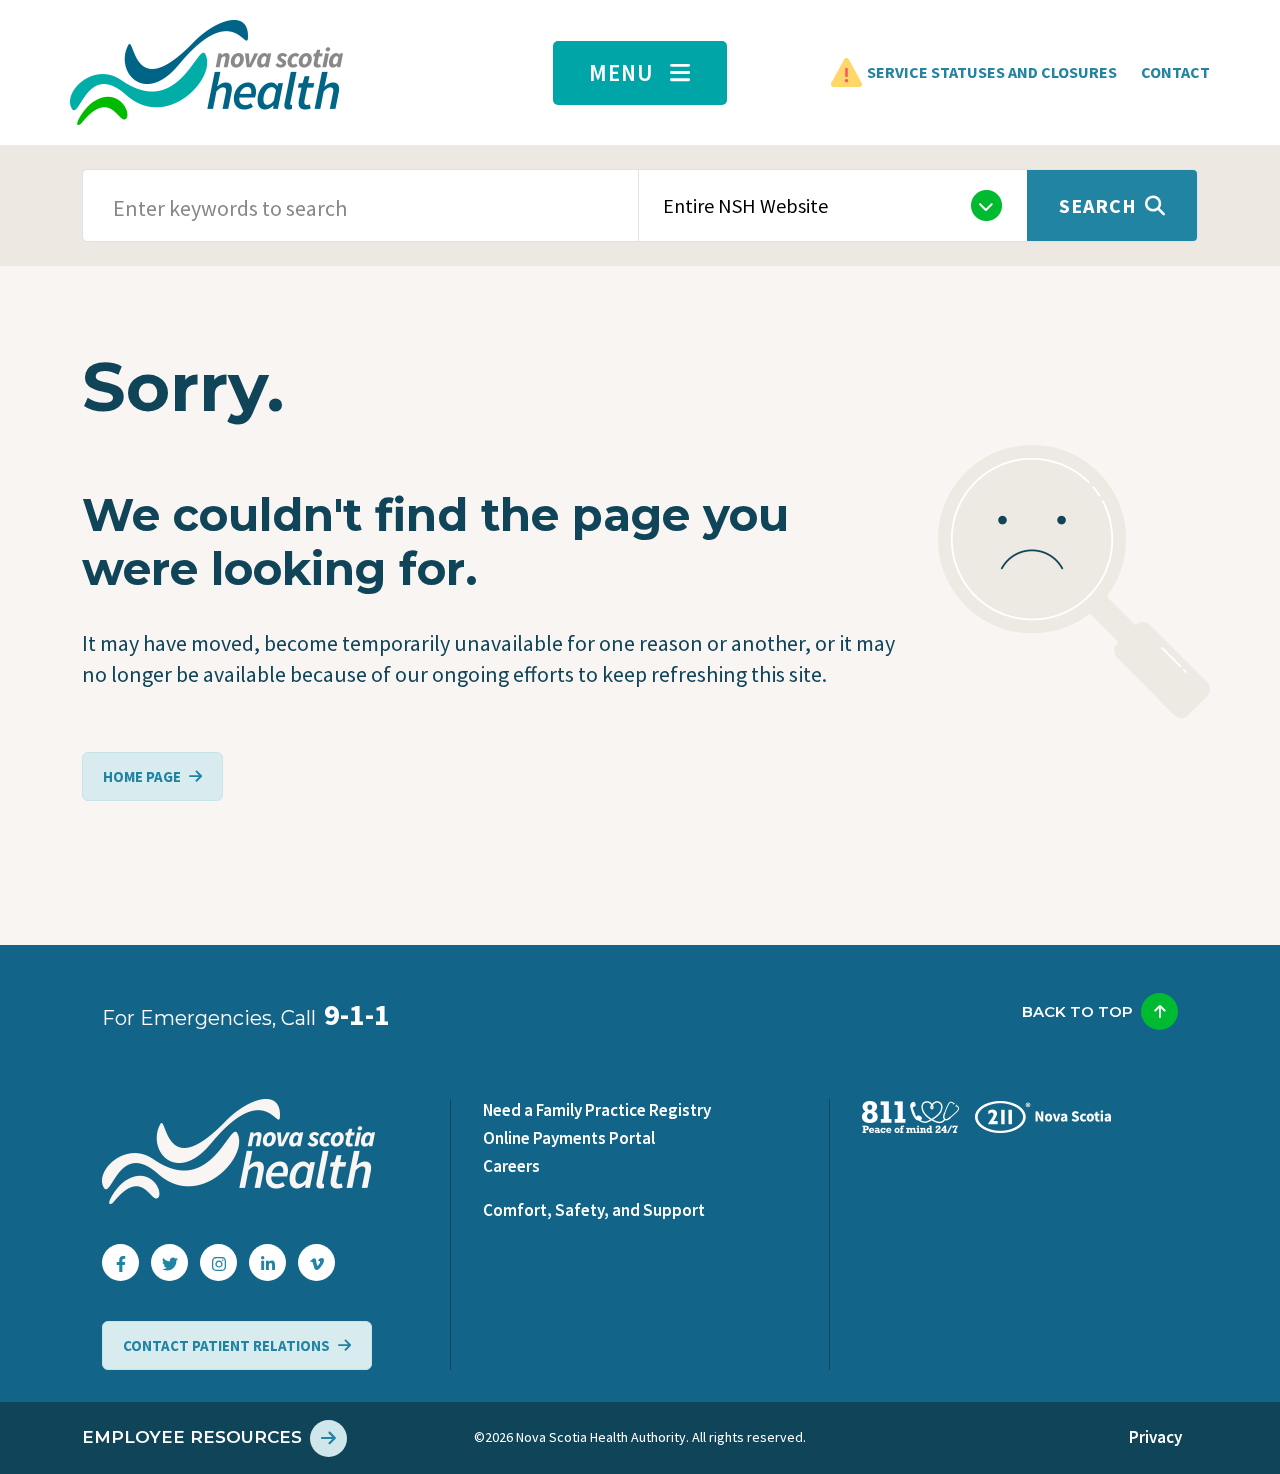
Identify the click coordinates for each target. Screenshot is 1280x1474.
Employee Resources (192, 1437)
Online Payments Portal (569, 1138)
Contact (1175, 72)
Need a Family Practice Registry (597, 1110)
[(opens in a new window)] (120, 1262)
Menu (621, 72)
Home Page (142, 776)
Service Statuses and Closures (992, 72)
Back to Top (1077, 1011)
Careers (511, 1166)
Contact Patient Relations (226, 1345)
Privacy (1155, 1437)
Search (1098, 205)
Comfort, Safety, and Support (594, 1210)
